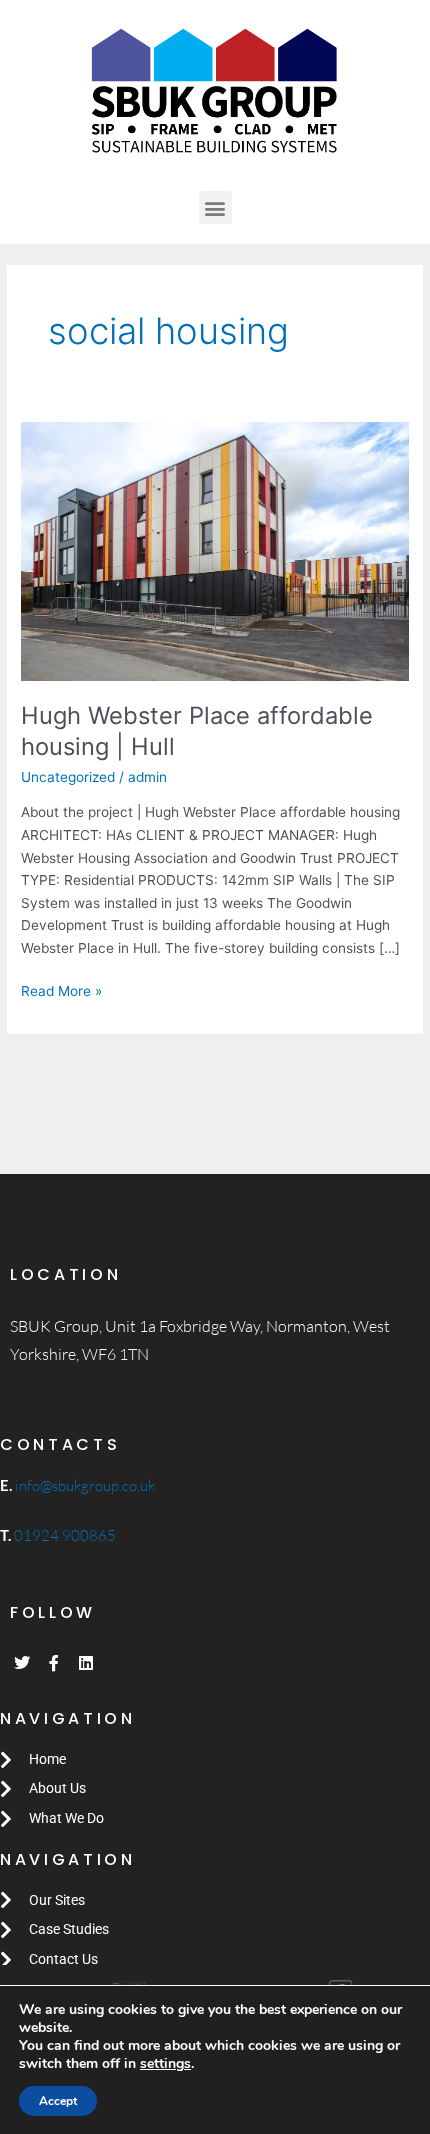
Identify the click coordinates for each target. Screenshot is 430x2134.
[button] (215, 207)
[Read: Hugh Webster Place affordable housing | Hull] (215, 550)
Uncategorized (68, 777)
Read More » (61, 989)
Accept (58, 2101)
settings (165, 2064)
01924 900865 (65, 1535)
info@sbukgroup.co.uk (83, 1485)
